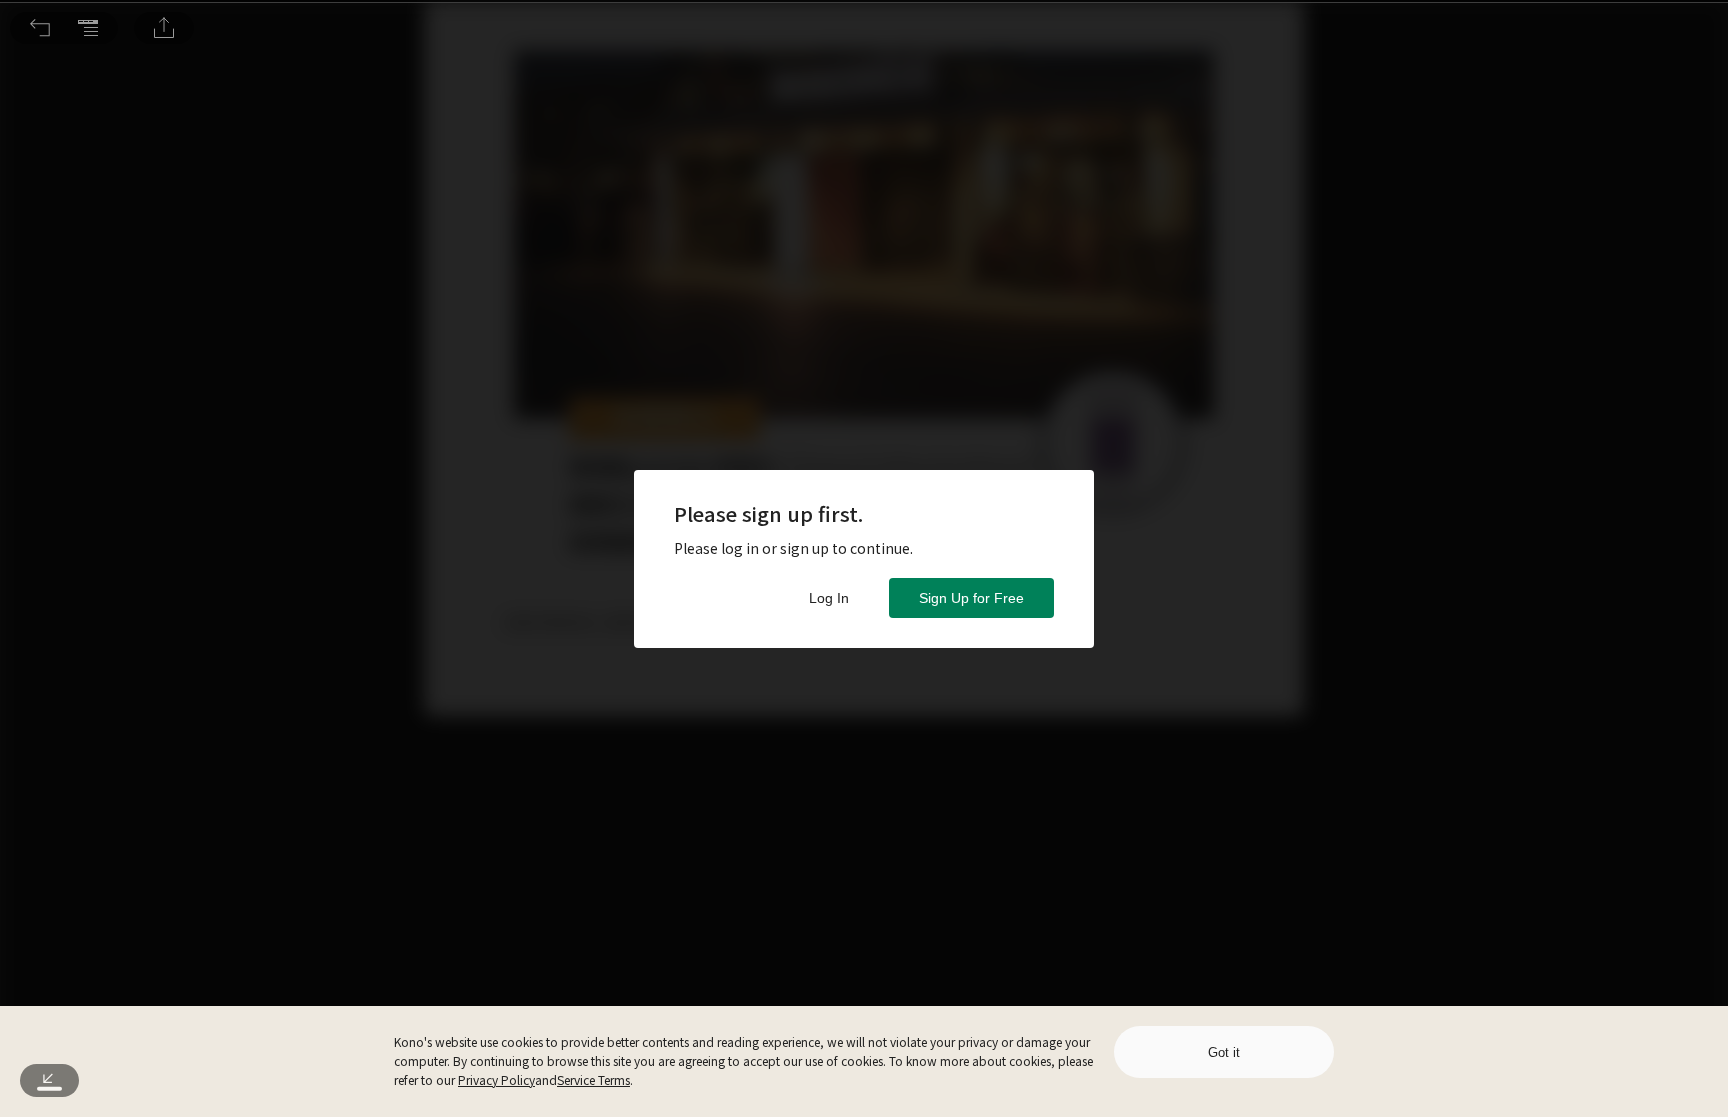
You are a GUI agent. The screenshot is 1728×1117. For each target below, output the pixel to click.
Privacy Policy (496, 1079)
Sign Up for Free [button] (971, 598)
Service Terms (593, 1079)
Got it (1224, 1052)
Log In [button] (829, 598)
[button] (40, 28)
